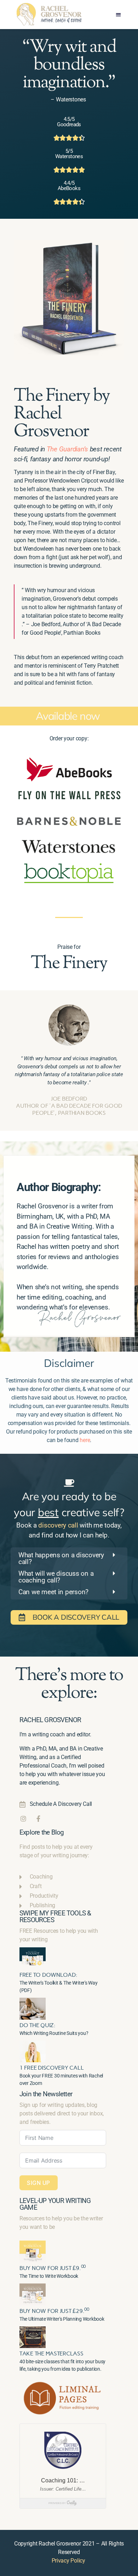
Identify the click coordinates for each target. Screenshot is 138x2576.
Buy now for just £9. (53, 2268)
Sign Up (39, 2183)
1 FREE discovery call (51, 2068)
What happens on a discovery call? (61, 1558)
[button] (118, 14)
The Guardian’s (67, 449)
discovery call (58, 1525)
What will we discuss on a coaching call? (56, 1577)
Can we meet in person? (53, 1592)
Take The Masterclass (51, 2354)
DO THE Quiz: (38, 2025)
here (85, 1440)
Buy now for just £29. (54, 2311)
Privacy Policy (68, 2561)
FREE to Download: (48, 1975)
